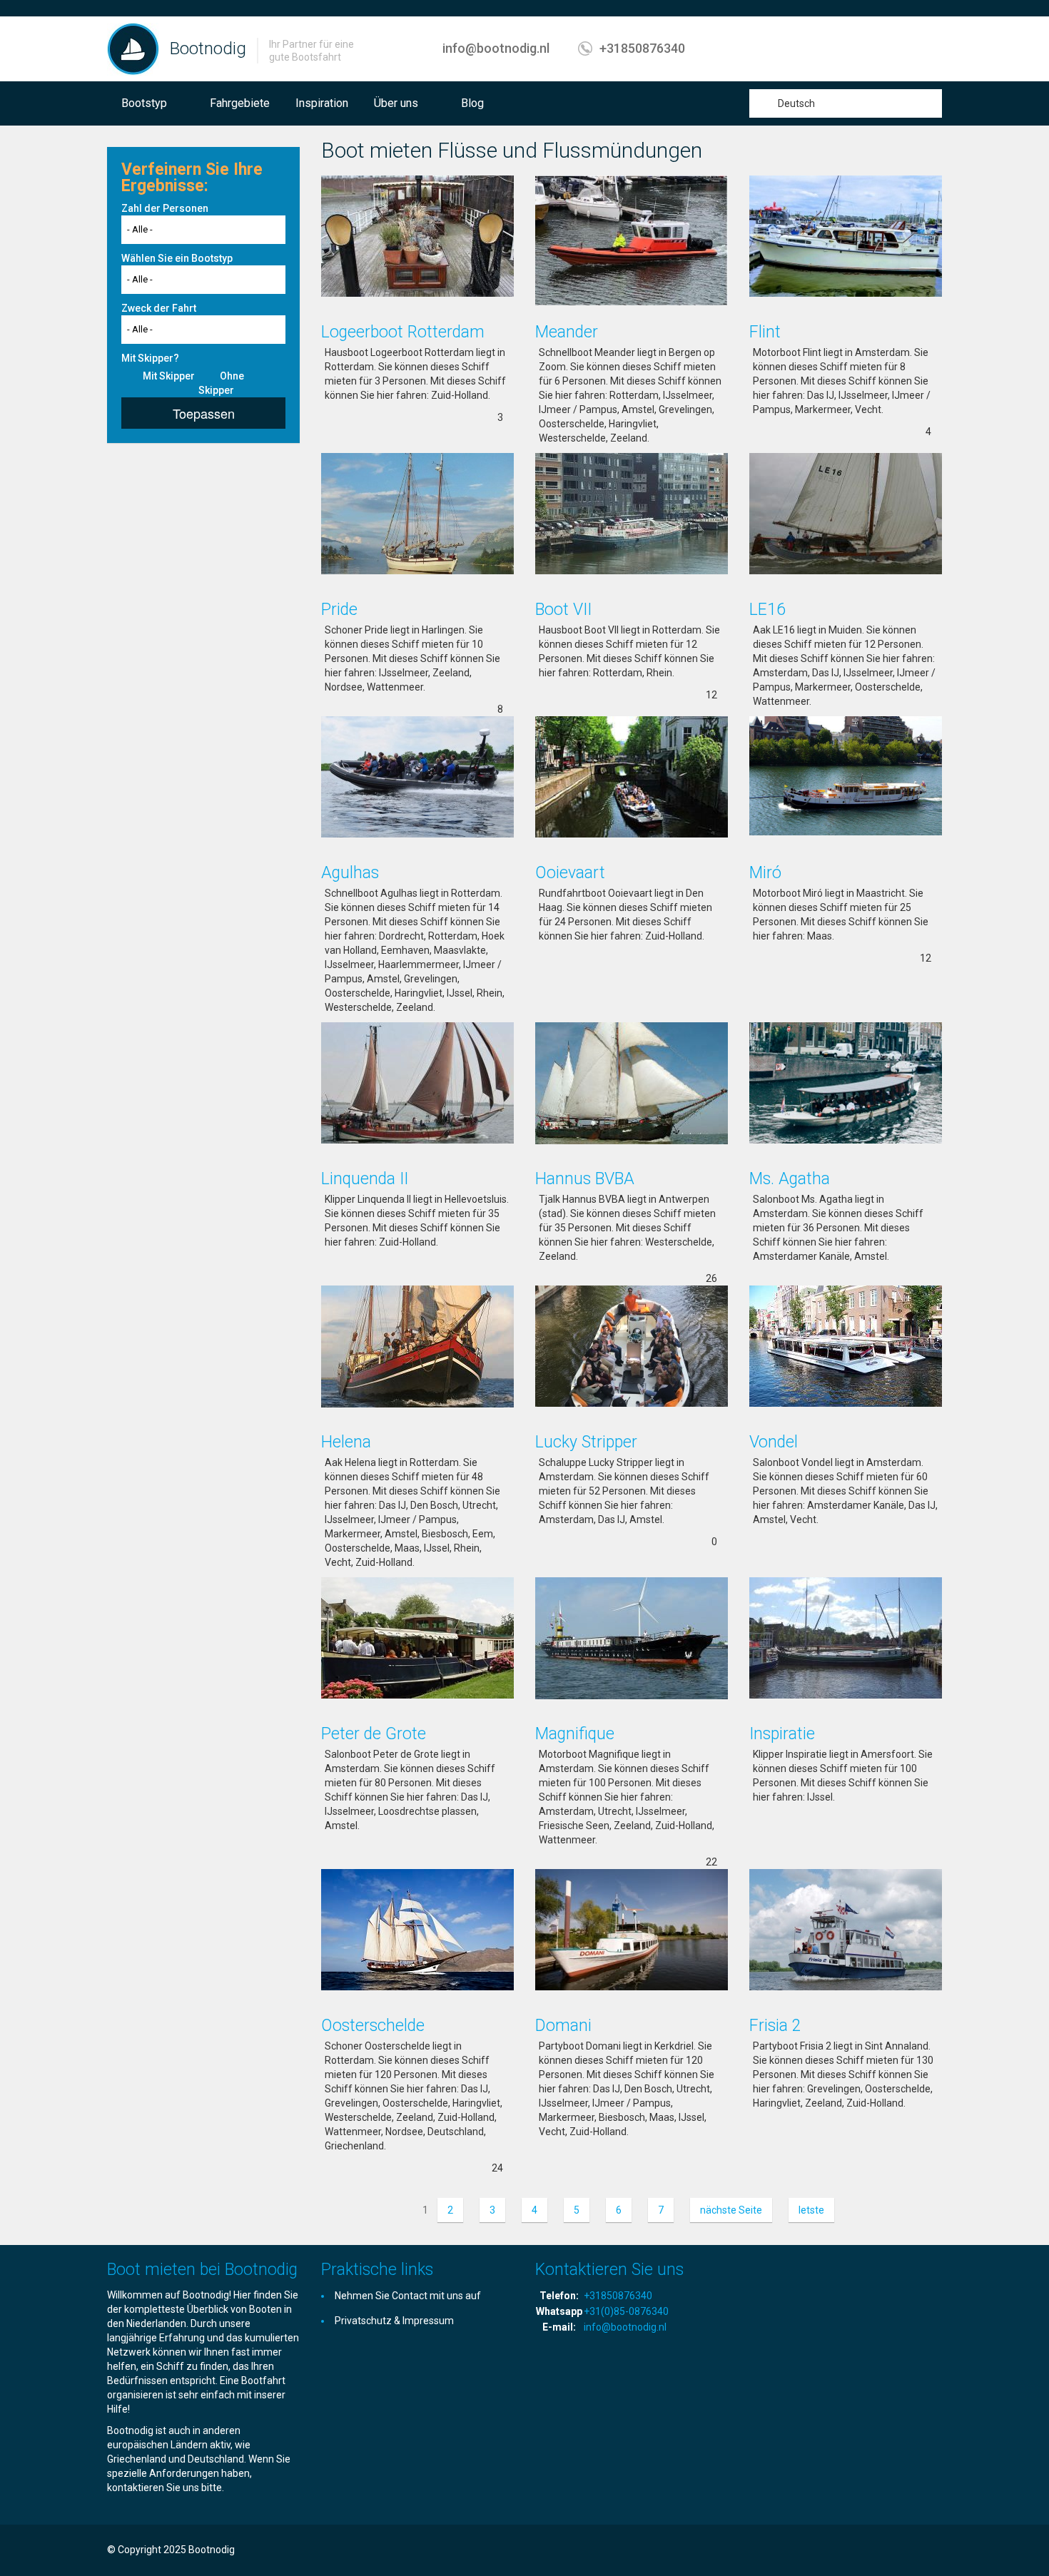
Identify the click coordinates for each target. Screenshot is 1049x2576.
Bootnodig (208, 49)
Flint (765, 332)
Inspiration (322, 103)
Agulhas (350, 873)
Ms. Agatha (790, 1179)
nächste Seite (731, 2210)
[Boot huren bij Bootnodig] (133, 49)
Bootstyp (144, 103)
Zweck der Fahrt (159, 308)
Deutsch (796, 103)
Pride (339, 610)
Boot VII (563, 610)
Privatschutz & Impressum (394, 2321)
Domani (563, 2026)
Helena (346, 1442)
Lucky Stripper (586, 1442)
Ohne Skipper (221, 383)
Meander (567, 332)
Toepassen (204, 413)
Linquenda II (365, 1179)
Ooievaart (570, 873)
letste (811, 2210)
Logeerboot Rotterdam (403, 332)
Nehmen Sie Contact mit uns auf (408, 2296)
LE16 (767, 610)
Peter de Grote (374, 1734)
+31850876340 (642, 48)
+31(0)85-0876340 (626, 2311)
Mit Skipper (169, 376)
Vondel (774, 1442)
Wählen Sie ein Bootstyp (177, 258)
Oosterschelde (373, 2026)
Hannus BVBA (585, 1179)
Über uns (396, 103)
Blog (472, 103)
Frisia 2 (775, 2026)
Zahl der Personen (165, 208)
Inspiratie (782, 1734)
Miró (765, 873)
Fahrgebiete (240, 103)
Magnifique (575, 1734)
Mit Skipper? (150, 358)
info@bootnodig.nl (496, 48)
